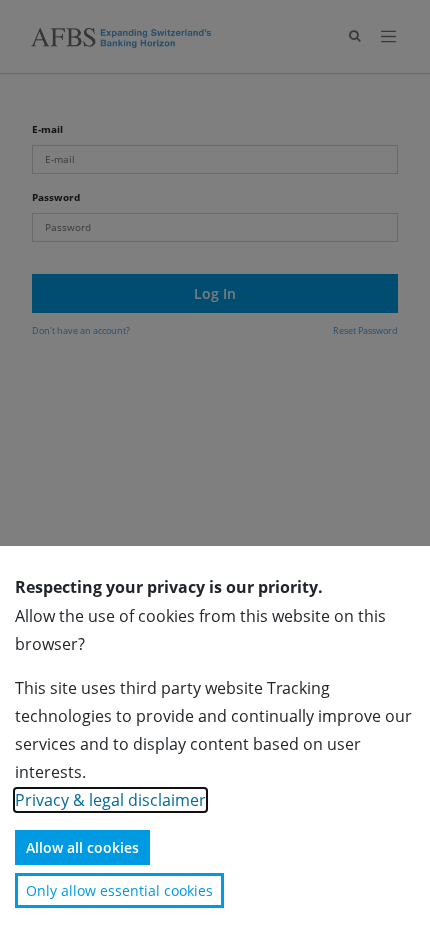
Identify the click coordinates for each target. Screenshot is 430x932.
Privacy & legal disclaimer (110, 800)
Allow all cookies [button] (82, 847)
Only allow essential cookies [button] (119, 890)
